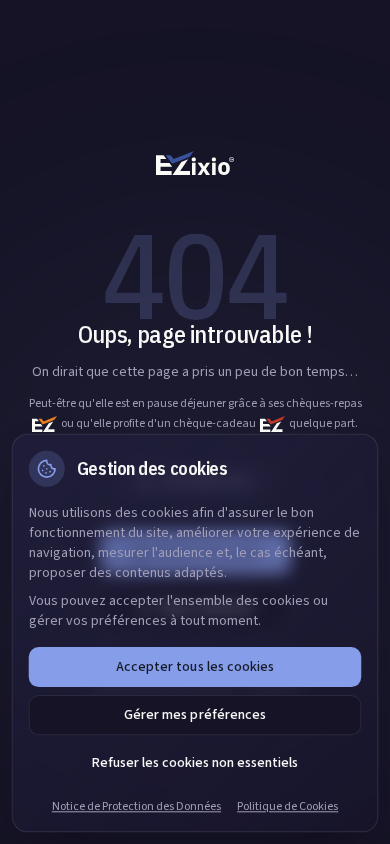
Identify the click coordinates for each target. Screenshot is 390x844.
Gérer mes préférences (194, 715)
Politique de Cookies (287, 807)
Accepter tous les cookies (194, 667)
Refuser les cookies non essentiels (195, 763)
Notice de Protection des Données (136, 807)
